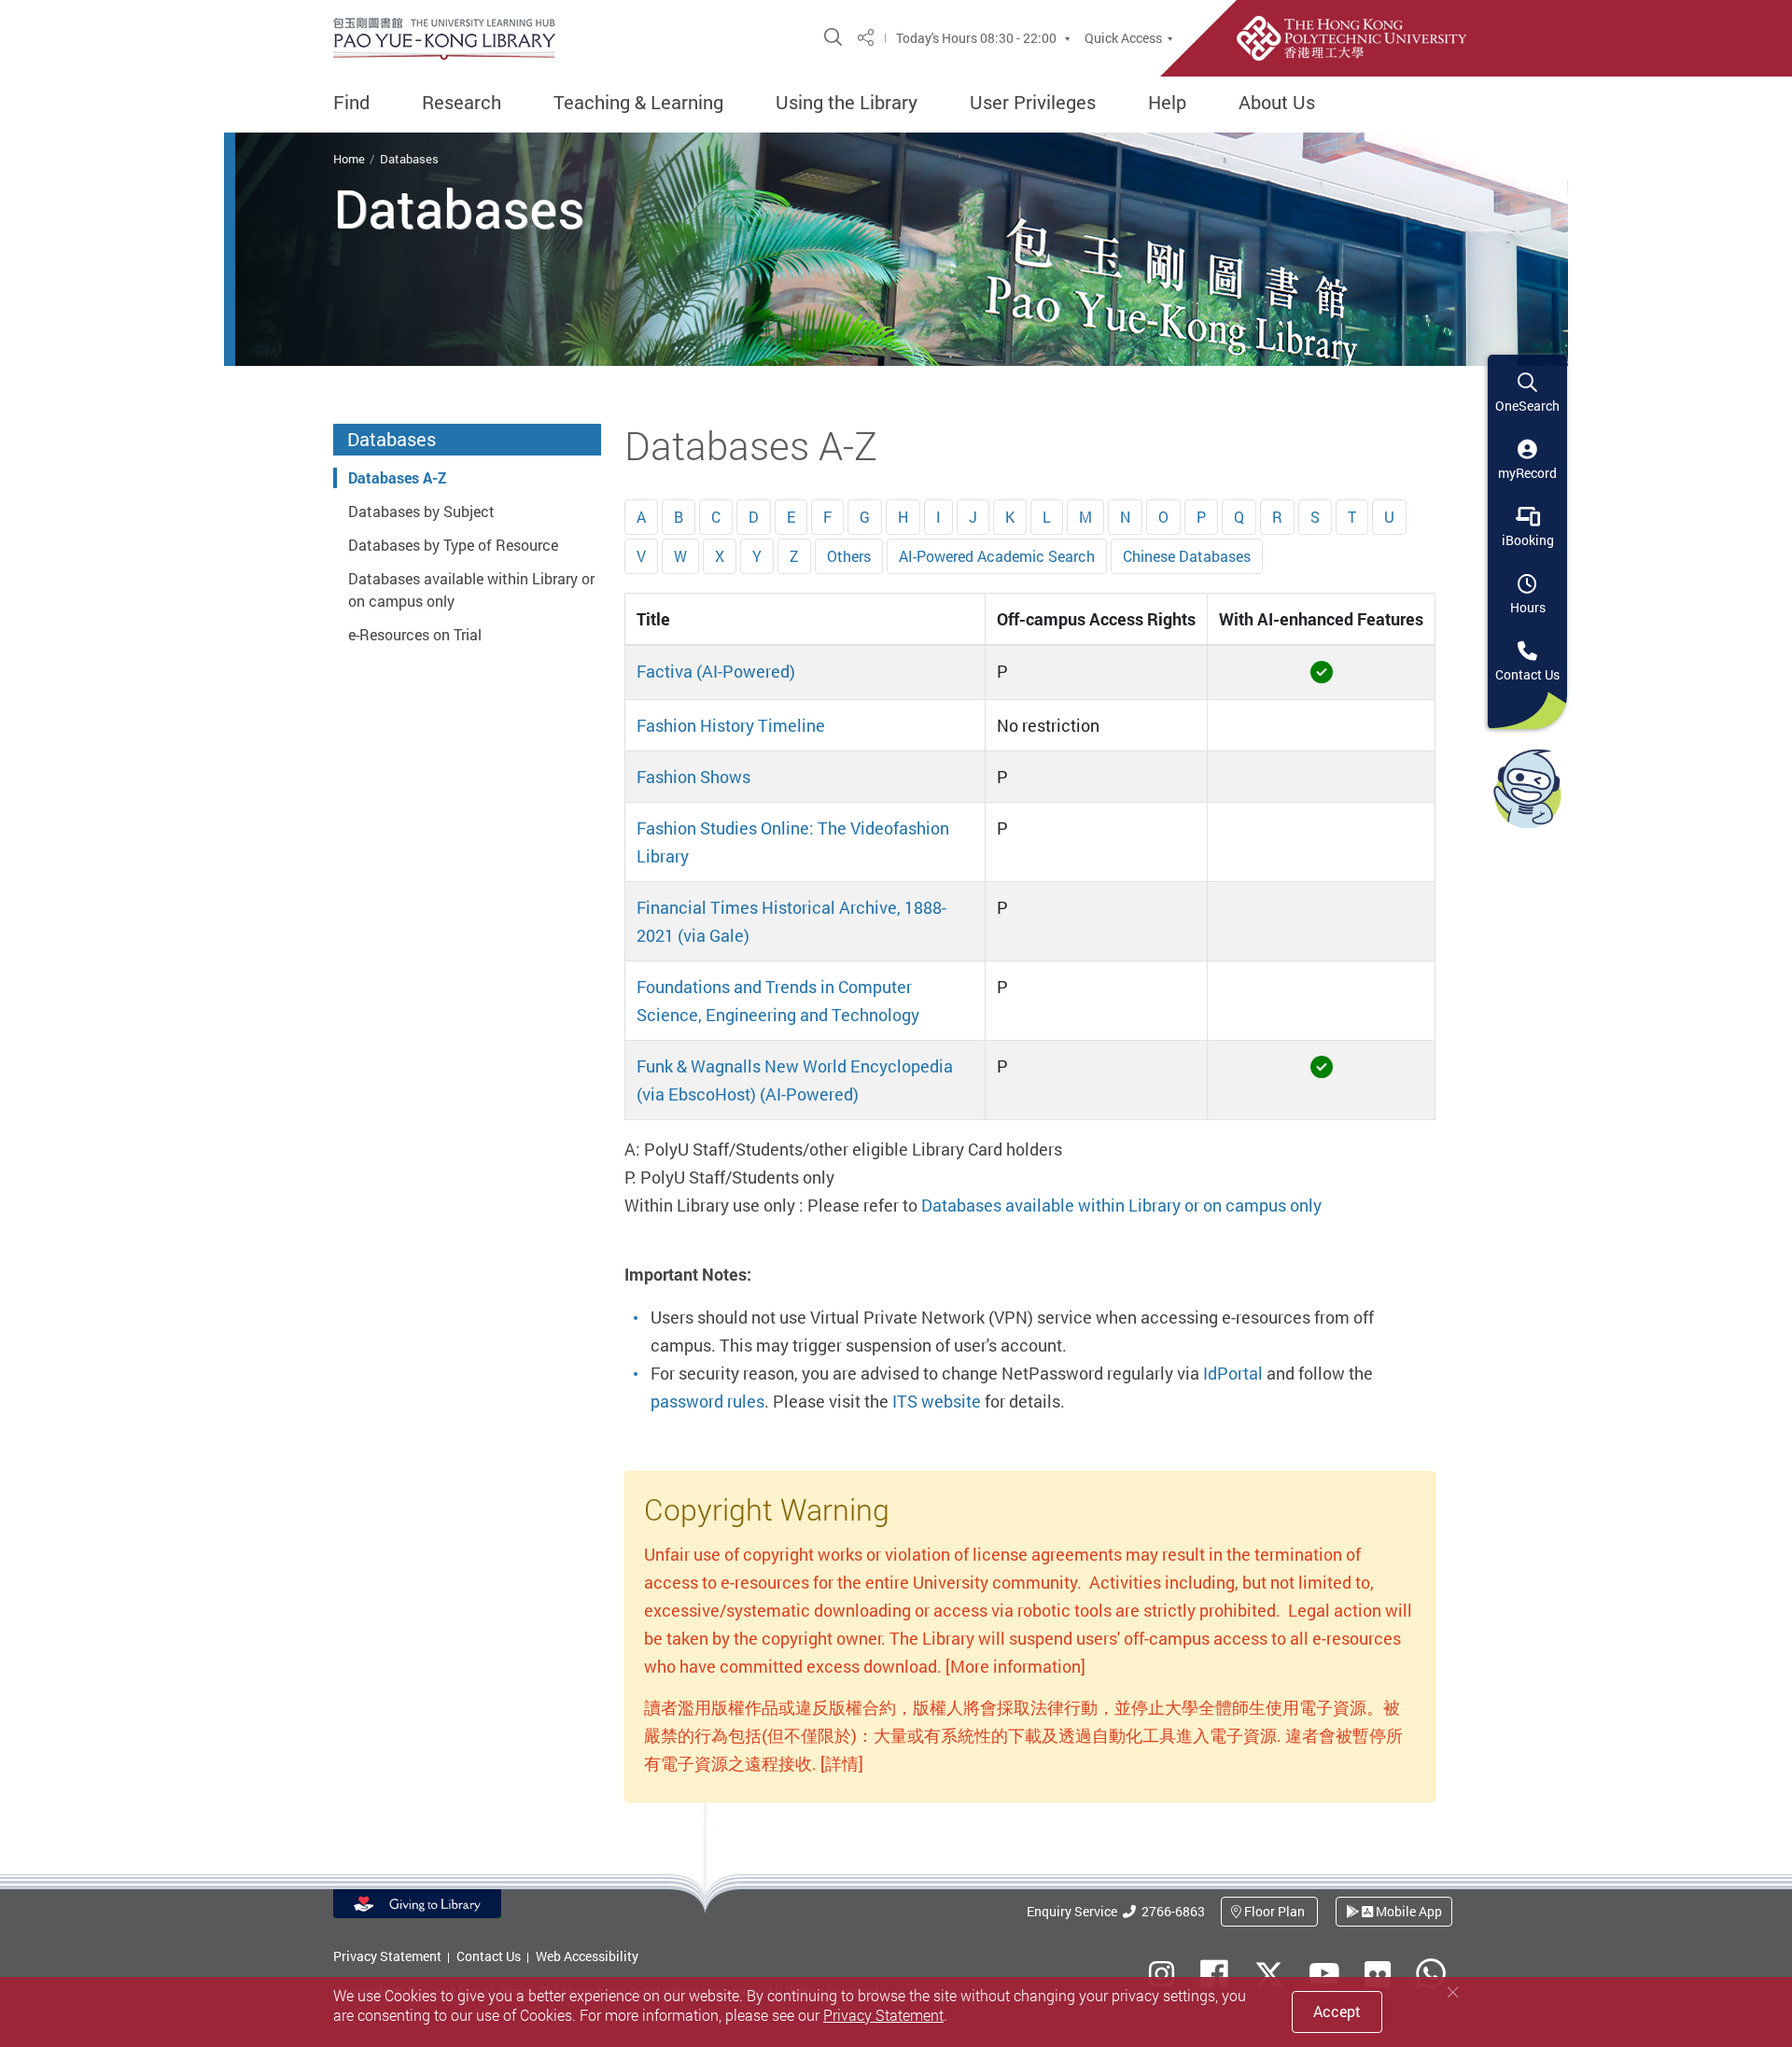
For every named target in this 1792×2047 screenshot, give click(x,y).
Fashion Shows (693, 777)
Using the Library (847, 103)
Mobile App (1407, 1911)
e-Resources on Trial (415, 635)
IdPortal (1233, 1373)
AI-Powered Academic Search (997, 556)
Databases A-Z (397, 478)
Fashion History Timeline (731, 725)
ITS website (937, 1401)
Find (351, 103)
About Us (1277, 103)
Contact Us (489, 1956)
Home (349, 159)
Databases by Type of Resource (453, 545)
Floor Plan (1274, 1911)
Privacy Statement (387, 1956)
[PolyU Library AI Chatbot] (1527, 788)
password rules (707, 1401)
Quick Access (1123, 38)
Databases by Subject (421, 512)
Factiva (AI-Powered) (716, 671)
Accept (1337, 2012)
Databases (409, 159)
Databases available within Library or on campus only (1121, 1205)
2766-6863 (1170, 1911)
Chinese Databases (1187, 556)
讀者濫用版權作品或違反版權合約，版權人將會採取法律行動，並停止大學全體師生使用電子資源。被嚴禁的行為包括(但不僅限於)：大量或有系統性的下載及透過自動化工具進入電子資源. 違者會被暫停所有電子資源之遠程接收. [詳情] (1023, 1735)
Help (1167, 103)
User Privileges (1033, 103)
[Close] (1453, 1992)
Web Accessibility (587, 1956)
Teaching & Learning (638, 103)
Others (849, 556)
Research (462, 103)
